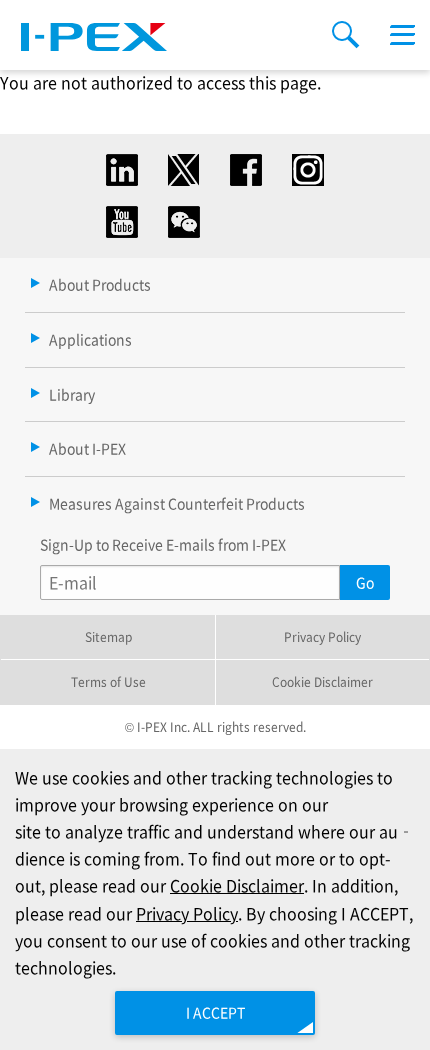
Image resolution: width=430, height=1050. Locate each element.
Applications (90, 339)
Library (72, 394)
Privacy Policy (322, 636)
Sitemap (108, 636)
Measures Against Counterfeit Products (177, 503)
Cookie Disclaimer (322, 681)
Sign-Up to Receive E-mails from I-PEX (163, 544)
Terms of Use (108, 681)
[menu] (402, 35)
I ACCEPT (215, 1012)
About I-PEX (87, 448)
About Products (100, 284)
